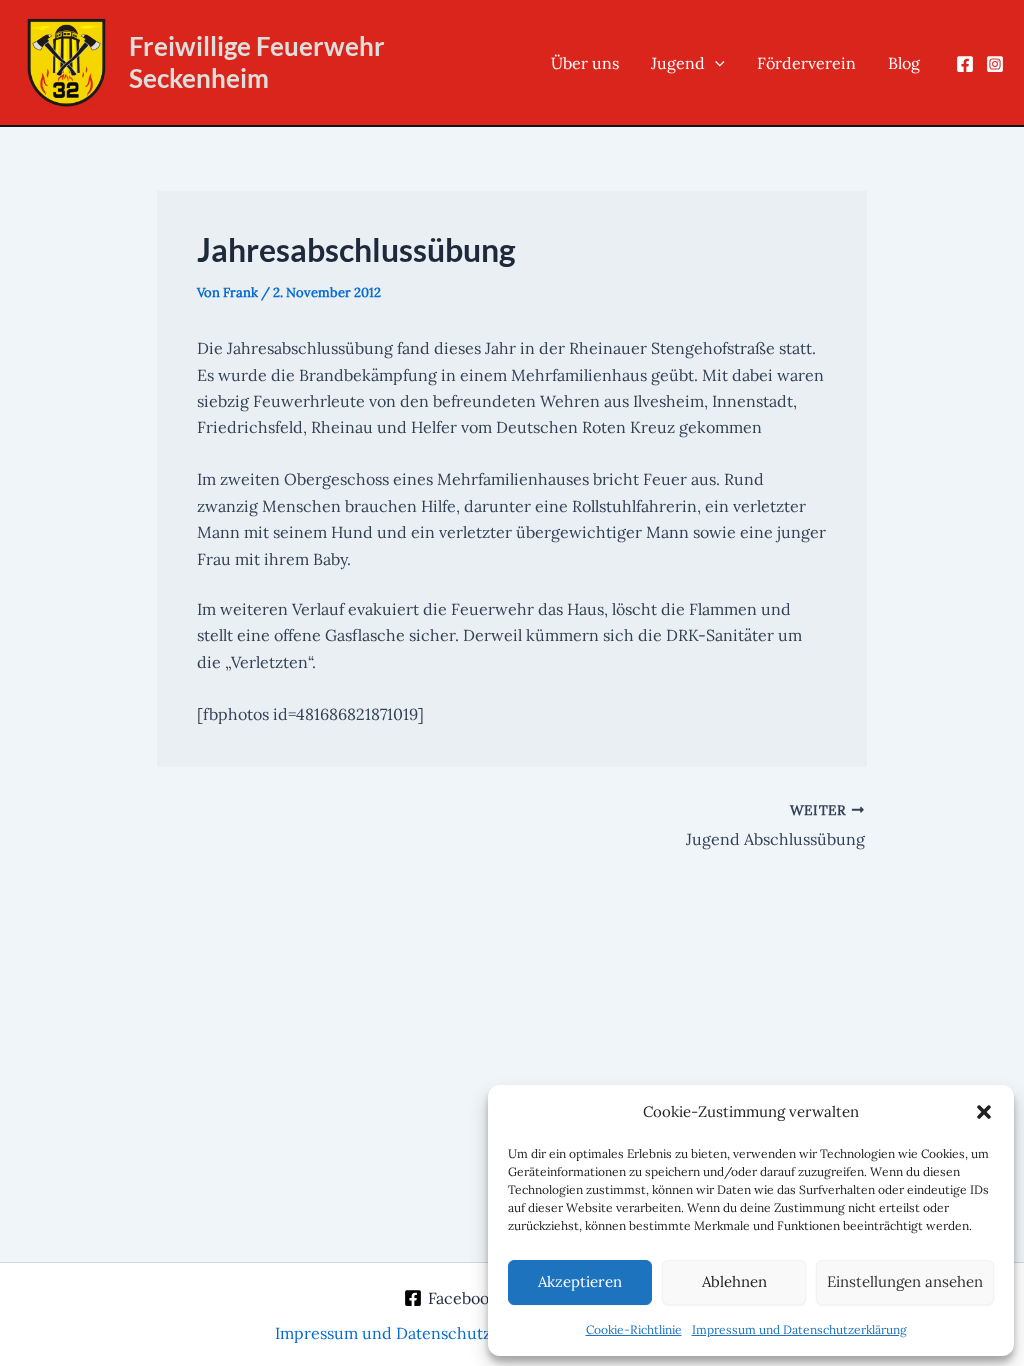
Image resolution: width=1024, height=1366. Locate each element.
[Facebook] (965, 64)
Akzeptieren (580, 1281)
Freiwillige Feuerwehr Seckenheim (257, 61)
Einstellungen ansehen (905, 1281)
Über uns (585, 63)
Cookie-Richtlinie (634, 1329)
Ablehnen (734, 1281)
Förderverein (806, 63)
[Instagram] (995, 64)
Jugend (678, 63)
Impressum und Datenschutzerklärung (799, 1329)
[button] (984, 1112)
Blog (904, 63)
